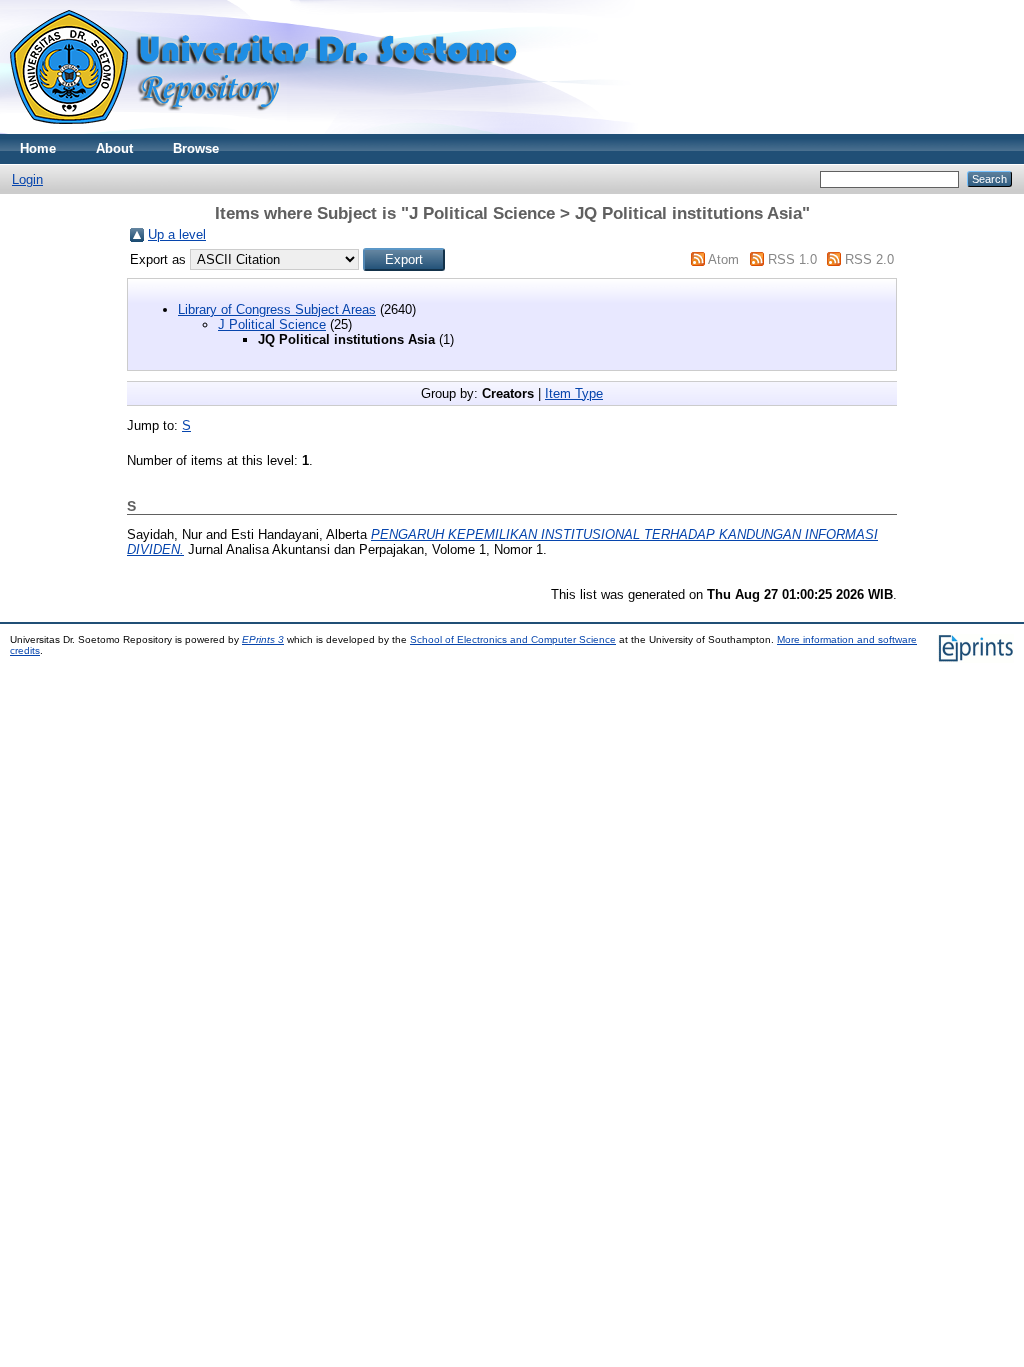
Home (38, 148)
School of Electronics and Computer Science (513, 639)
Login (27, 179)
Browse (196, 148)
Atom (723, 259)
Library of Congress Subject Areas (277, 309)
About (114, 148)
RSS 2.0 (869, 259)
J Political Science (272, 324)
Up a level (177, 234)
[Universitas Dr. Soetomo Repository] (275, 129)
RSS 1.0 (792, 259)
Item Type (574, 393)
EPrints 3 (263, 639)
